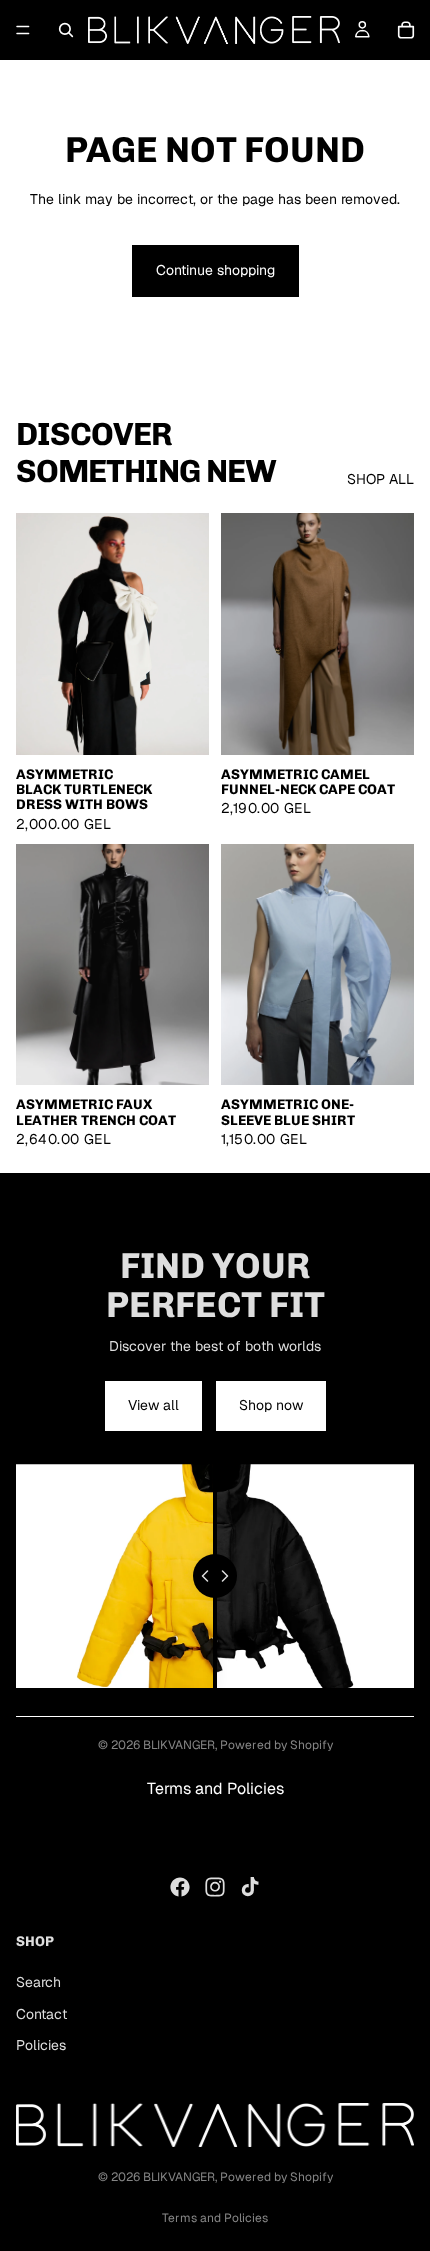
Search (38, 1982)
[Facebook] (180, 1887)
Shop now (271, 1405)
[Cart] (406, 30)
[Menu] (23, 30)
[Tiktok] (250, 1887)
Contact (41, 2013)
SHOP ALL (380, 479)
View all (153, 1405)
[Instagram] (215, 1887)
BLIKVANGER (179, 1745)
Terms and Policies (215, 1788)
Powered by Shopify (276, 1745)
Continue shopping (215, 270)
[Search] (66, 30)
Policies (41, 2045)
